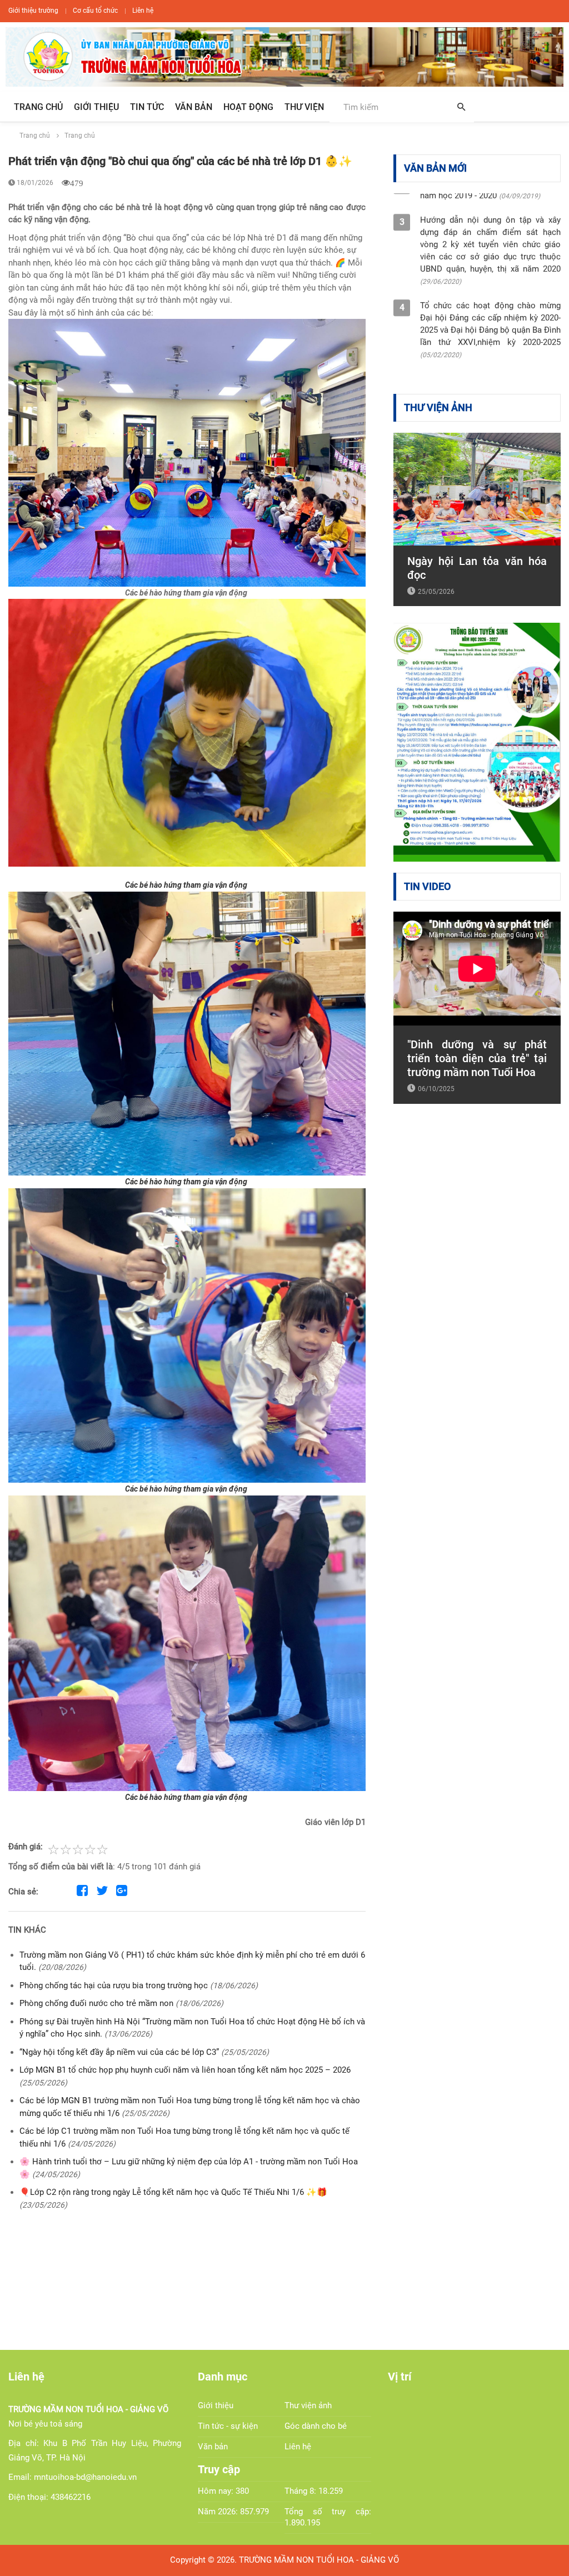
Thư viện (304, 107)
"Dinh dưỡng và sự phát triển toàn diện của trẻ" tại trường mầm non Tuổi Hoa (477, 1058)
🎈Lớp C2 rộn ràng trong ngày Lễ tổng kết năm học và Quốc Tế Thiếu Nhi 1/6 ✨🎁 (173, 2192)
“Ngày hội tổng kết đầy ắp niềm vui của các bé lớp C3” (120, 2052)
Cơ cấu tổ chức (95, 11)
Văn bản (194, 107)
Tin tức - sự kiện (228, 2426)
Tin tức (147, 107)
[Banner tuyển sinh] (477, 742)
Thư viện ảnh (308, 2405)
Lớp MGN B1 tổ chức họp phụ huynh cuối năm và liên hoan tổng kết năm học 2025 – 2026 (185, 2070)
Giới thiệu (96, 107)
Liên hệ (143, 11)
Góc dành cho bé (316, 2426)
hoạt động (248, 107)
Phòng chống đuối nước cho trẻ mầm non (98, 2003)
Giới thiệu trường (33, 11)
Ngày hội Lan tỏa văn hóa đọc (477, 568)
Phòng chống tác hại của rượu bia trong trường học (115, 1985)
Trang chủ (38, 107)
